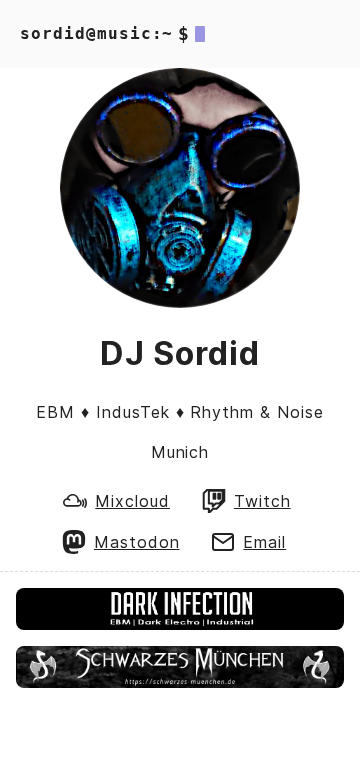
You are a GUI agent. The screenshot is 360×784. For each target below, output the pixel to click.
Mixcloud (132, 501)
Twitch (262, 501)
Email (264, 542)
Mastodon (137, 542)
